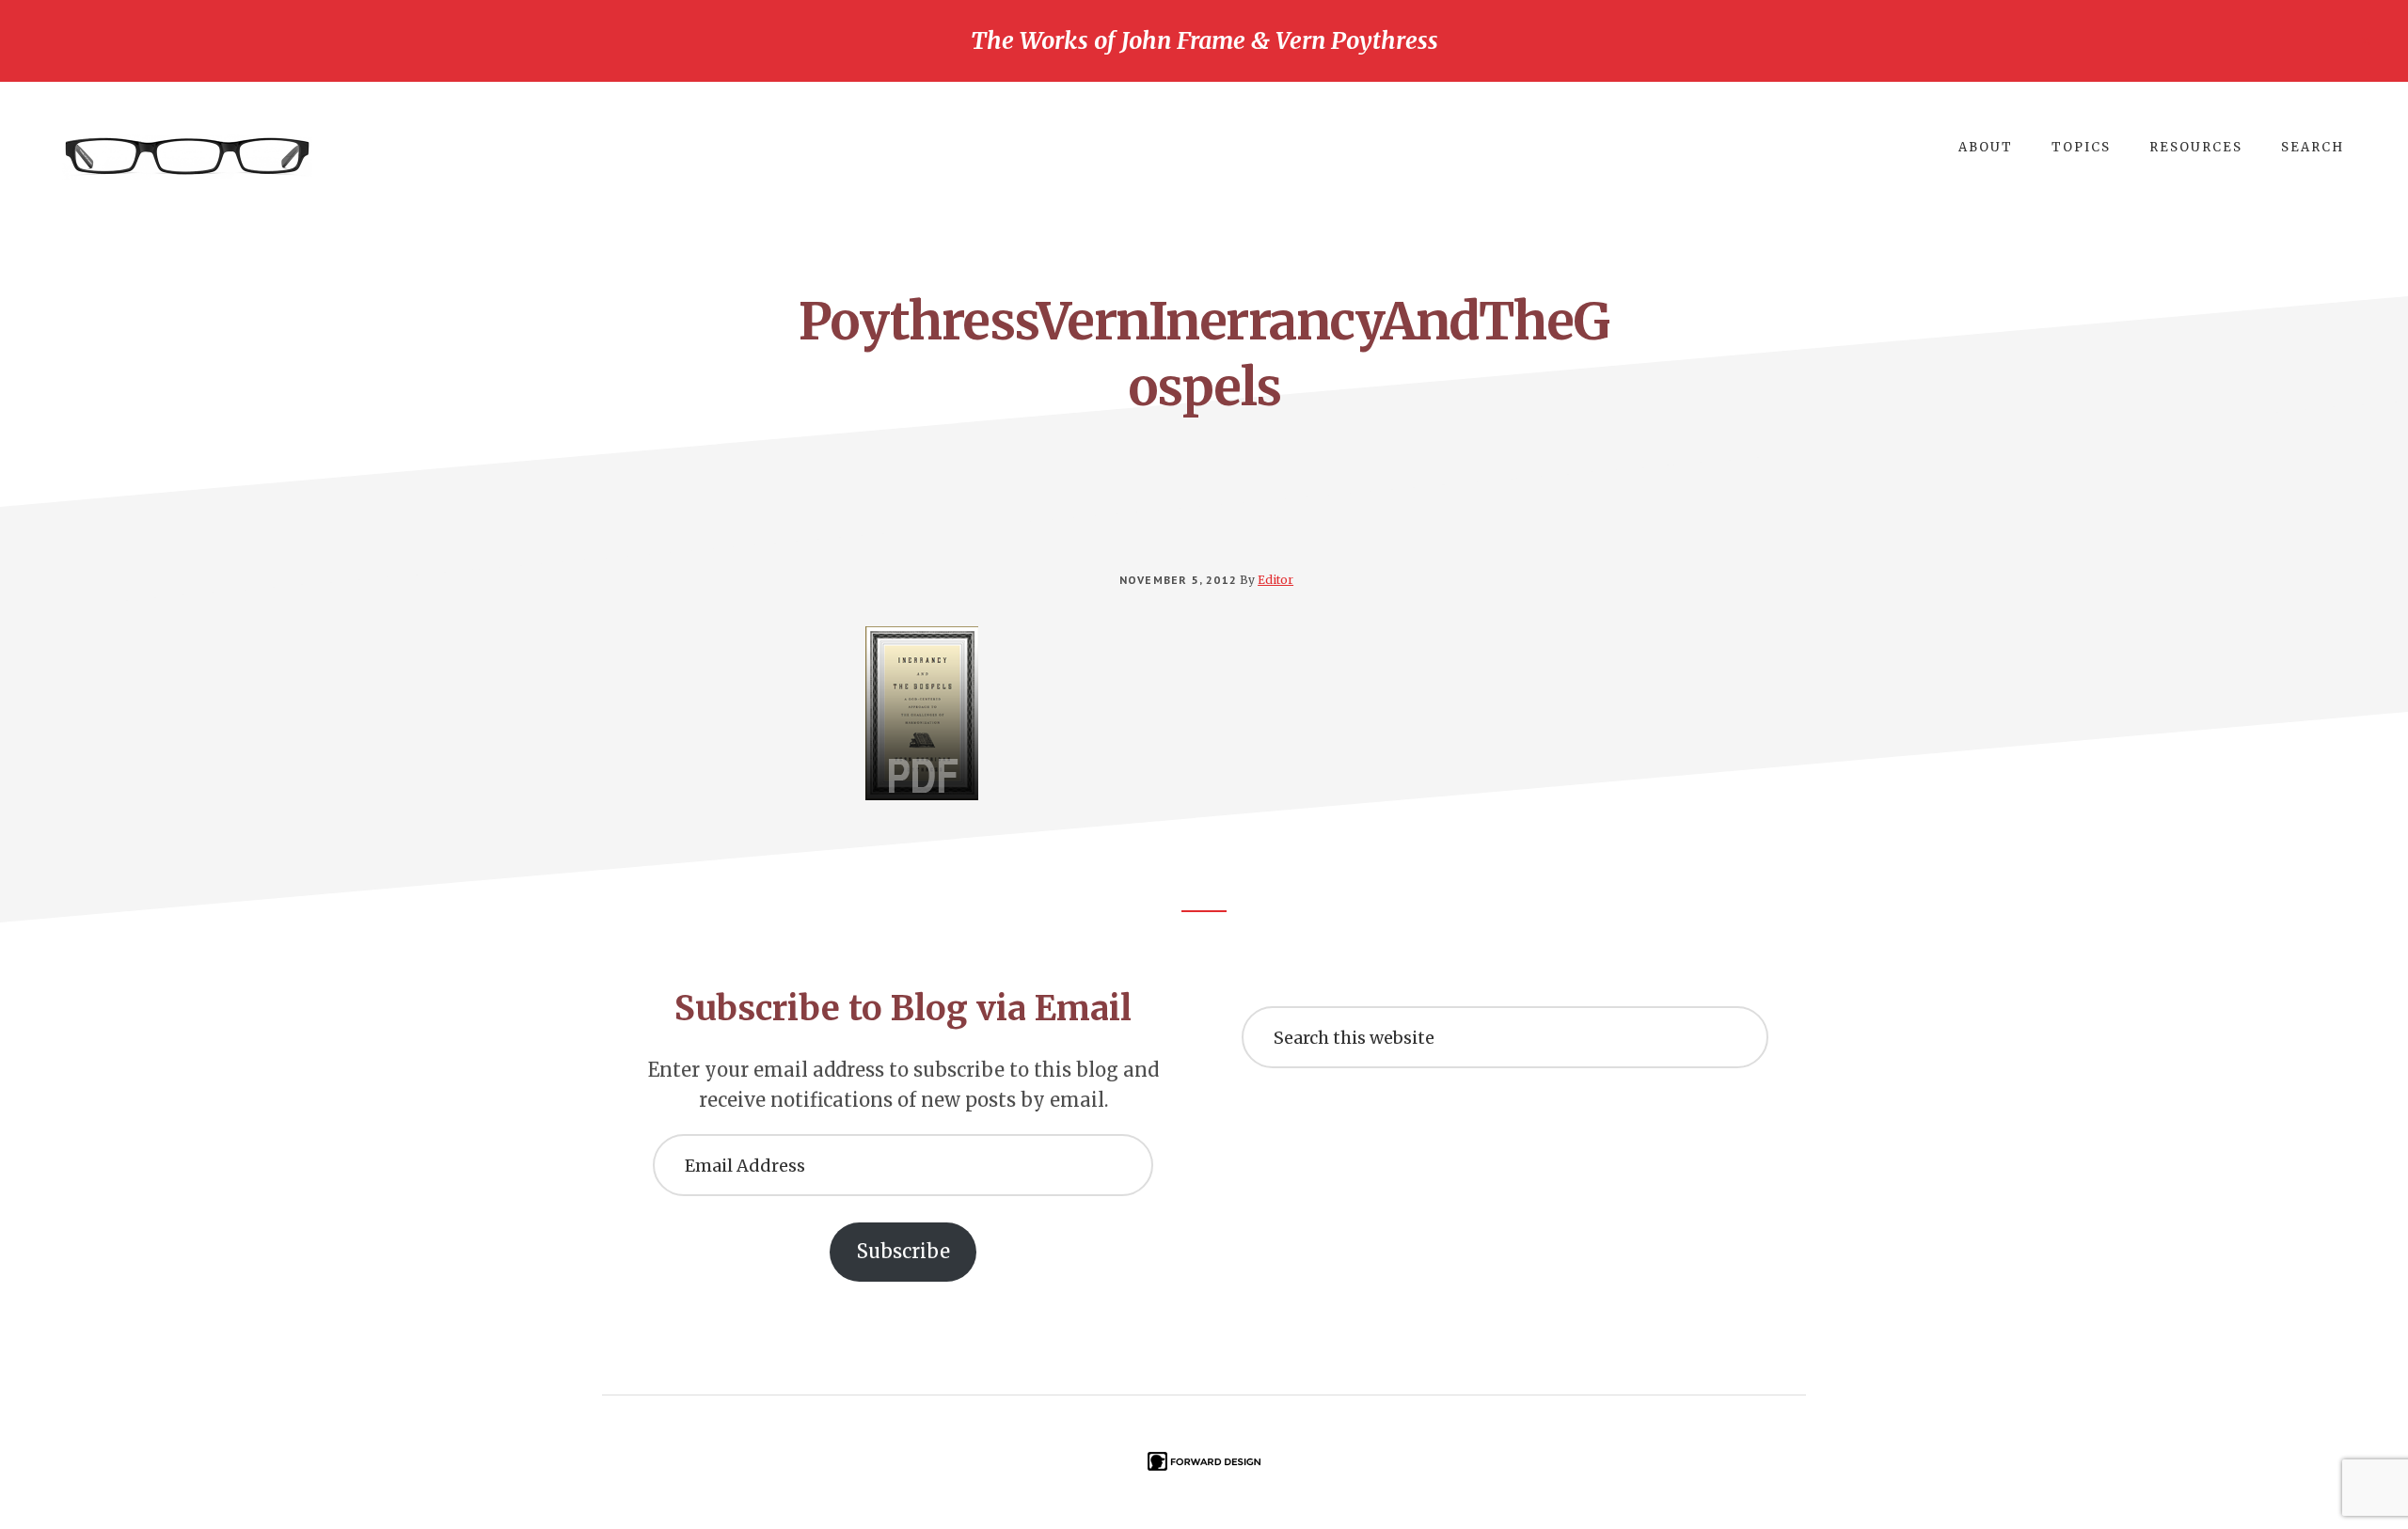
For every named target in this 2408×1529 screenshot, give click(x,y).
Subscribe (903, 1251)
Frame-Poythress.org (188, 157)
